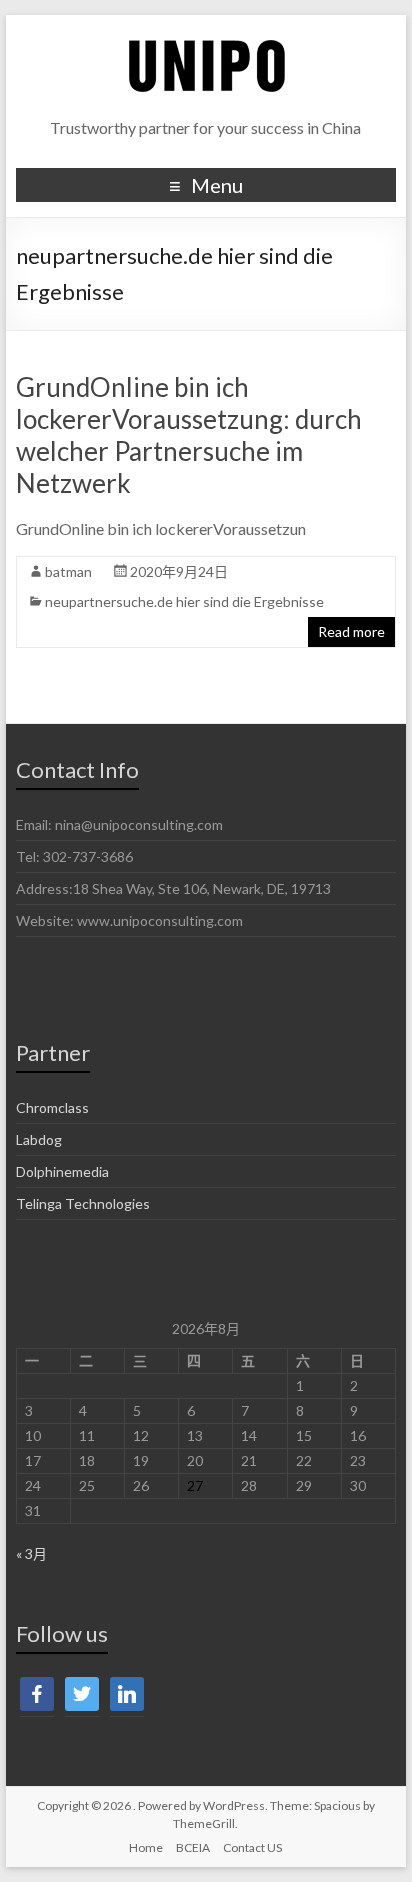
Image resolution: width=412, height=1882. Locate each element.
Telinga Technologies (83, 1203)
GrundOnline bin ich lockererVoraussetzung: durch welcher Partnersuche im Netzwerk (189, 435)
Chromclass (52, 1107)
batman (68, 571)
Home (146, 1847)
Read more (351, 631)
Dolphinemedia (62, 1171)
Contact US (252, 1847)
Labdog (39, 1139)
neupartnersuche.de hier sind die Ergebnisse (184, 601)
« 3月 (31, 1553)
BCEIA (193, 1847)
